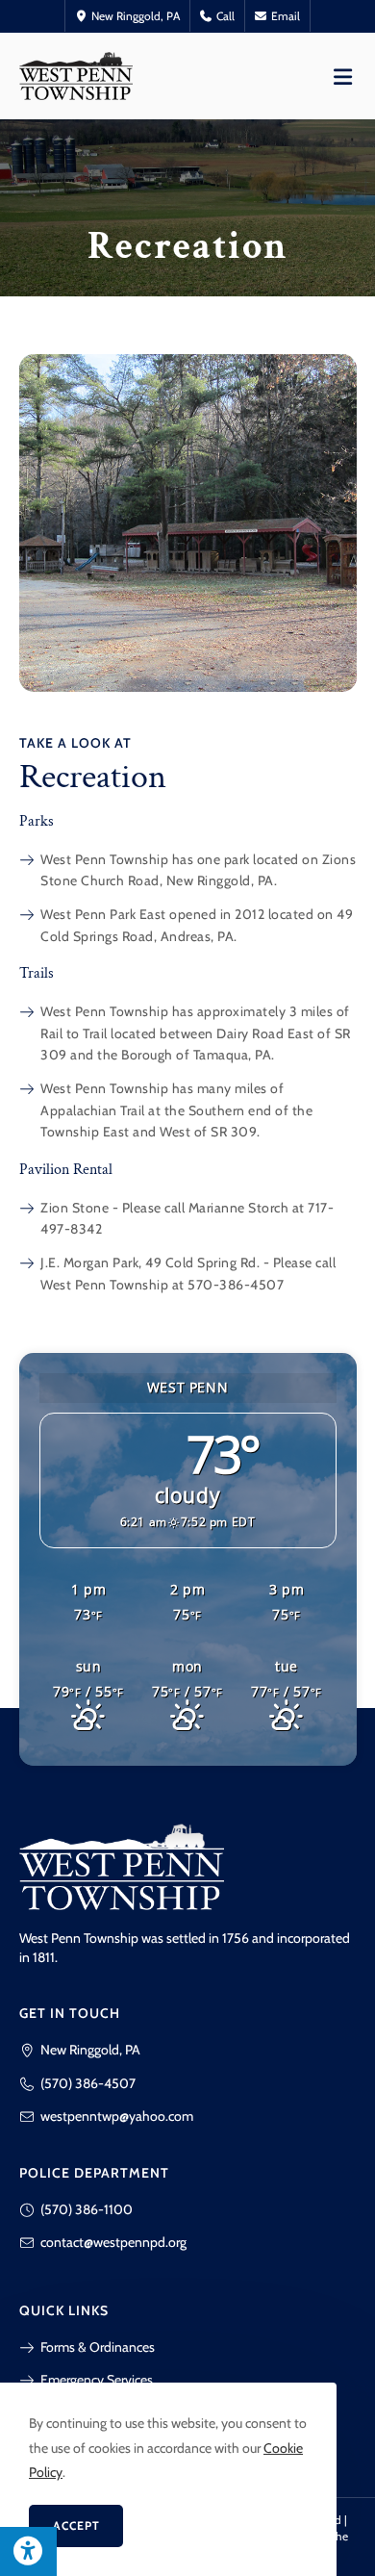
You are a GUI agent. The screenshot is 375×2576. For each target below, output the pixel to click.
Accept (76, 2525)
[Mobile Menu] (343, 76)
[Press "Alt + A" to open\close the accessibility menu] (28, 2551)
